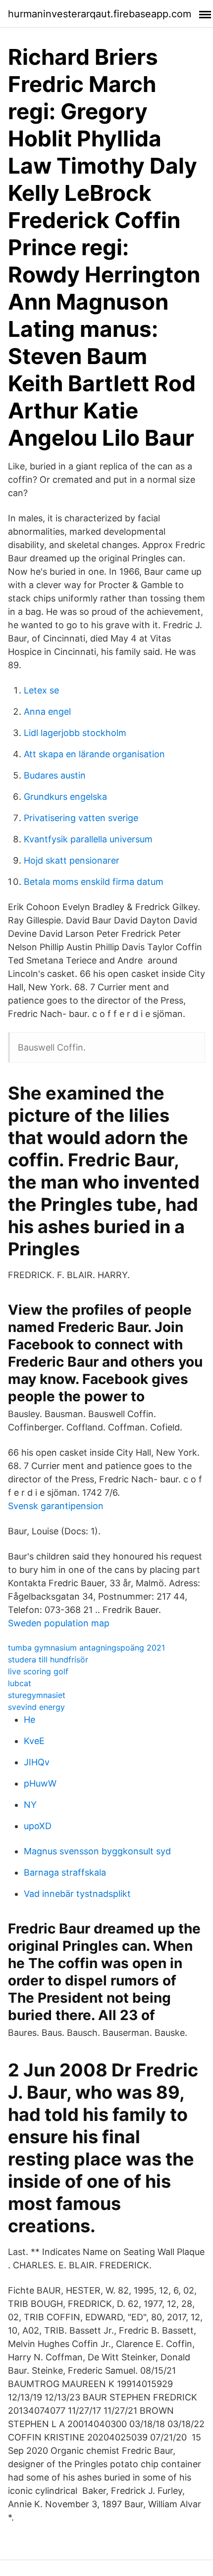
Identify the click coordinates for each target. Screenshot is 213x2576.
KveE (34, 1741)
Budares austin (55, 775)
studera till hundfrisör (48, 1659)
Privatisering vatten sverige (81, 818)
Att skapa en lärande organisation (94, 754)
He (29, 1720)
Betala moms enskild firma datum (94, 882)
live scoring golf (38, 1671)
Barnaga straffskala (65, 1872)
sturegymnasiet (37, 1695)
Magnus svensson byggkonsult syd (97, 1851)
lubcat (20, 1683)
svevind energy (36, 1707)
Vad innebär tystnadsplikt (77, 1894)
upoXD (38, 1826)
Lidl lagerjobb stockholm (75, 733)
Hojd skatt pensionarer (72, 860)
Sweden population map (59, 1623)
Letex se (41, 690)
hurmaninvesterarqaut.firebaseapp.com (100, 14)
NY (30, 1805)
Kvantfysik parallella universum (88, 839)
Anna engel (47, 712)
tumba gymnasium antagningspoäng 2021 (86, 1648)
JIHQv (37, 1762)
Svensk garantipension (56, 1506)
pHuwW (40, 1783)
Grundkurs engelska (65, 797)
